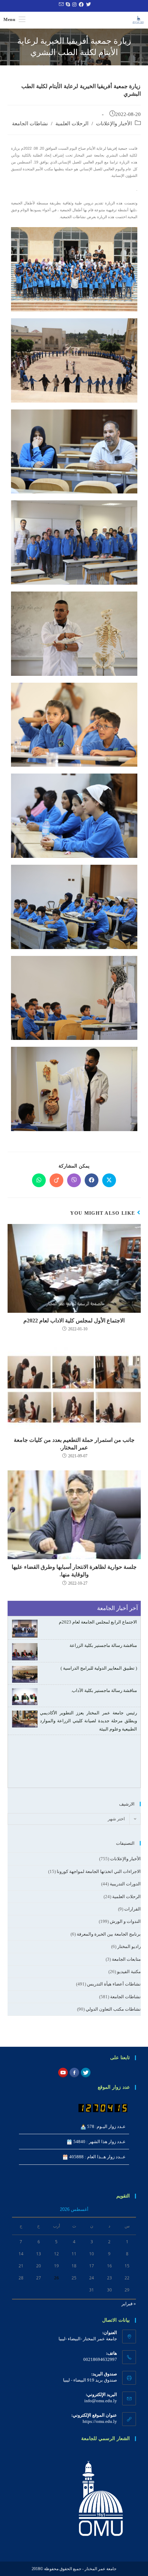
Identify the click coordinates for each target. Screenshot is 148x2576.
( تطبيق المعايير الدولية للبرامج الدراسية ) (99, 1668)
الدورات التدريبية (125, 1884)
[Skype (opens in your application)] (67, 5)
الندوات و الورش (125, 1921)
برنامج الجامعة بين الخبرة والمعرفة (109, 1934)
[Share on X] (109, 1180)
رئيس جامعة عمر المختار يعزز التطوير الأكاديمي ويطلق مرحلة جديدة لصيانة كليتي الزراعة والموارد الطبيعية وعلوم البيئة (88, 1721)
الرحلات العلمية (72, 124)
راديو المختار (129, 1946)
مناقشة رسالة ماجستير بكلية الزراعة (103, 1645)
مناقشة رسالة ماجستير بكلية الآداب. (104, 1690)
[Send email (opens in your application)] (60, 5)
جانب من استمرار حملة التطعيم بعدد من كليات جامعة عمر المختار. (74, 1444)
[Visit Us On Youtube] (63, 2072)
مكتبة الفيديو (129, 1972)
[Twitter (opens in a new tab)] (88, 5)
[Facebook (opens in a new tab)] (80, 5)
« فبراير (129, 2304)
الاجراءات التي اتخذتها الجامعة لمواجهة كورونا (99, 1871)
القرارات (133, 1909)
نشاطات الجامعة (30, 124)
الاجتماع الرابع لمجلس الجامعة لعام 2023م (98, 1622)
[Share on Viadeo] (56, 1180)
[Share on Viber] (74, 1180)
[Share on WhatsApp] (39, 1180)
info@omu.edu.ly (101, 2401)
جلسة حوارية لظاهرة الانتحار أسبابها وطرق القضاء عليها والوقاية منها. (74, 1571)
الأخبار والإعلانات (114, 124)
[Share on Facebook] (92, 1180)
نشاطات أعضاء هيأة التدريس (114, 1984)
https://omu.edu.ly (100, 2421)
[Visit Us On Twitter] (86, 2072)
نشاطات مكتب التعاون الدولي (113, 2009)
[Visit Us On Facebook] (74, 2072)
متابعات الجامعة (126, 1959)
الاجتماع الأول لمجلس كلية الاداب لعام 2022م (74, 1321)
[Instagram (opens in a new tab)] (73, 5)
